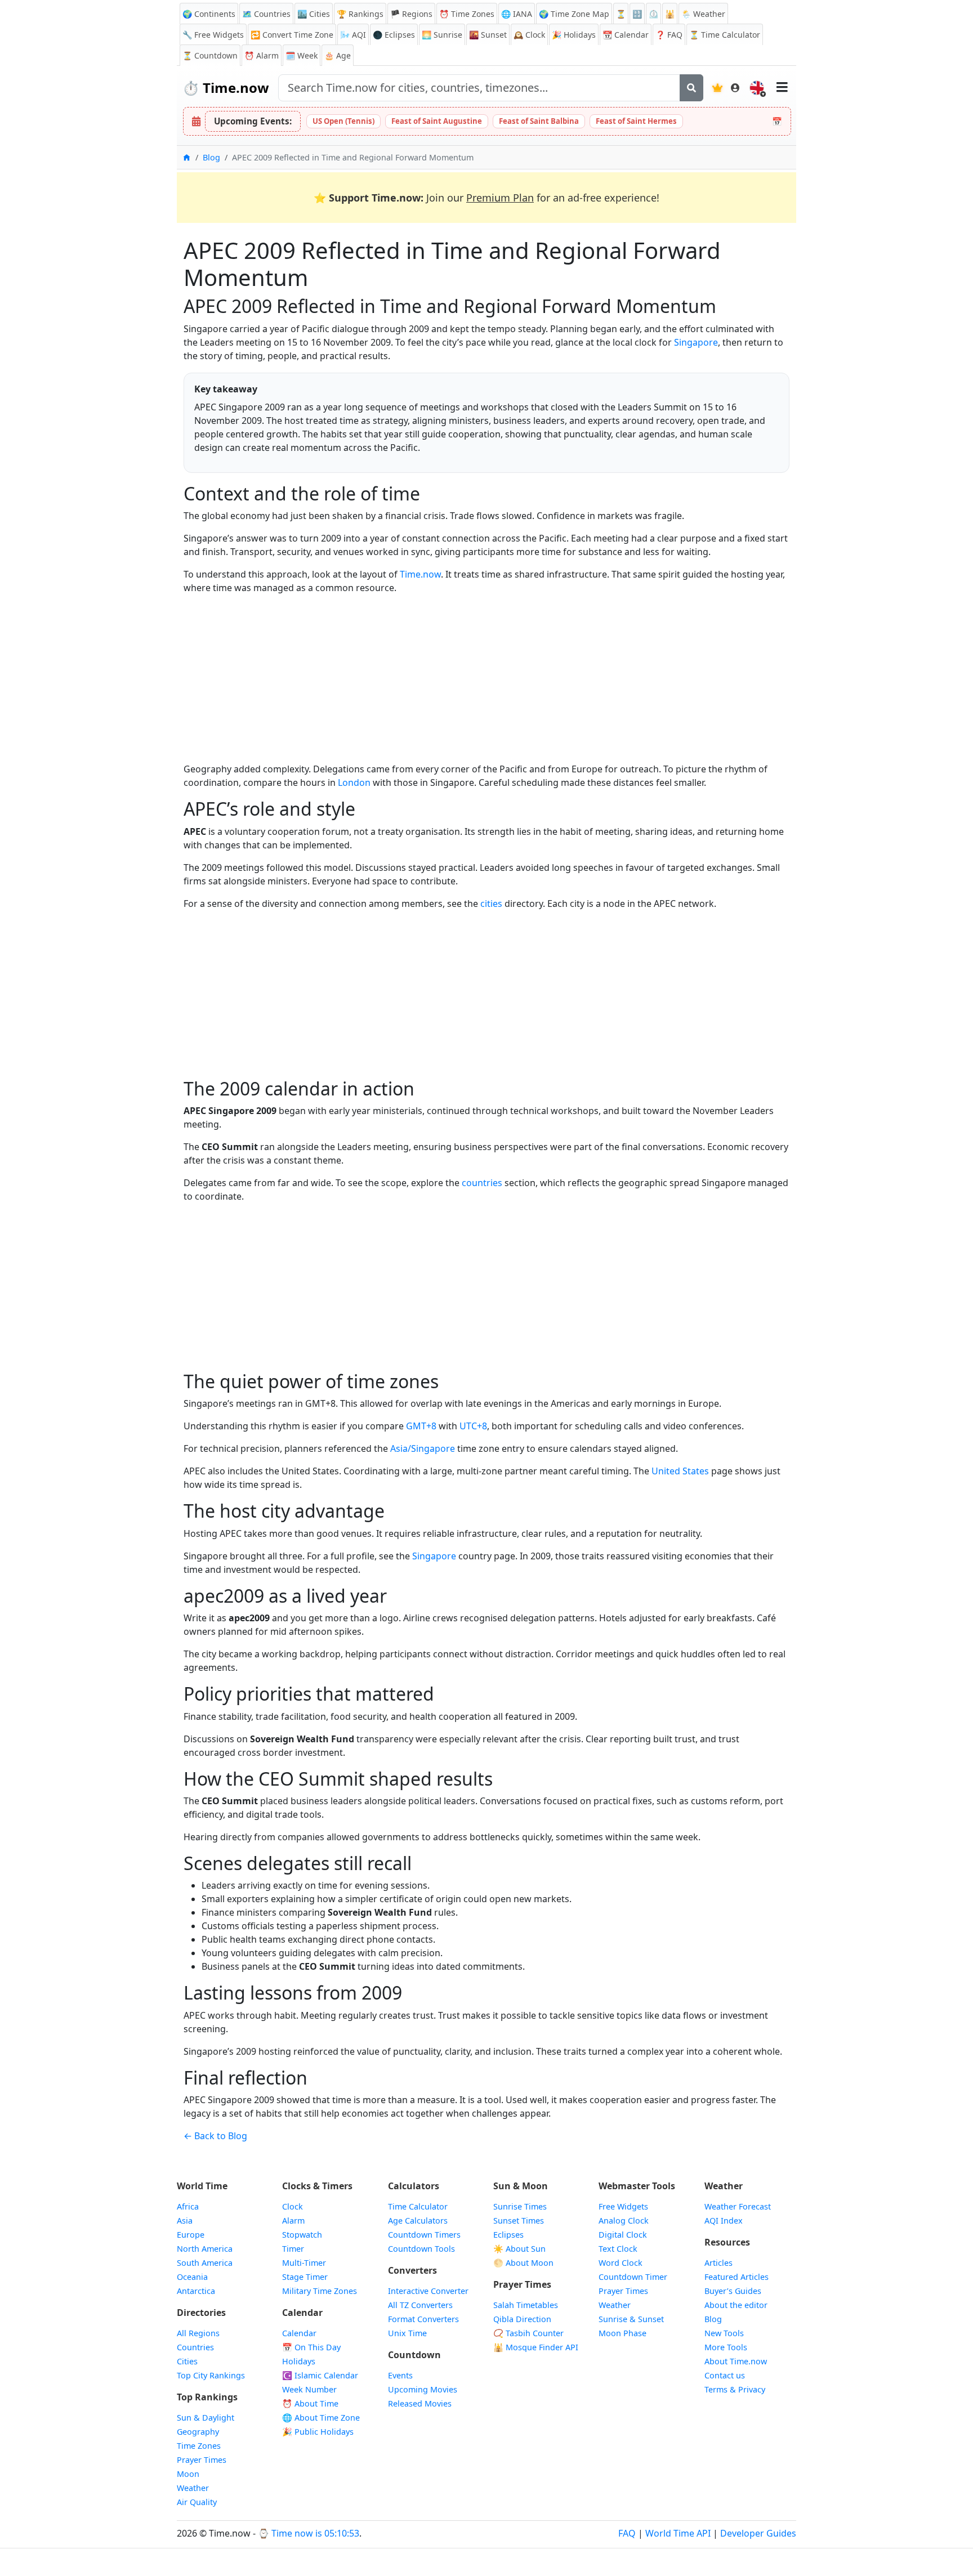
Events (400, 2375)
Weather (193, 2488)
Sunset (488, 35)
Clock (529, 35)
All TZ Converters (420, 2305)
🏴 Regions (411, 14)
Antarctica (196, 2291)
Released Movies (420, 2403)
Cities (187, 2361)
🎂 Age (338, 55)
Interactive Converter (428, 2291)
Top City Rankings (211, 2375)
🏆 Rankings (360, 14)
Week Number (309, 2389)
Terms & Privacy (735, 2389)
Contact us (725, 2375)
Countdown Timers (424, 2235)
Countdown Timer (633, 2277)
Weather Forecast (738, 2206)
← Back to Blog (215, 2136)
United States (680, 1471)
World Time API (678, 2533)
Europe (191, 2235)
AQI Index (724, 2221)
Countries (195, 2347)
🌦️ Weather (703, 14)
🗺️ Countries (266, 14)
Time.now (226, 88)
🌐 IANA (517, 14)
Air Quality (197, 2502)
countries (482, 1183)
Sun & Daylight (206, 2418)
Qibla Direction (522, 2319)
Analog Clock (624, 2221)
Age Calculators (418, 2221)
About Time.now (736, 2361)
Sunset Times (519, 2221)
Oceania (192, 2277)
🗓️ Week (302, 55)
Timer (293, 2249)
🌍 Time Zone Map (574, 14)
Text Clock (618, 2249)
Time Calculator (418, 2206)
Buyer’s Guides (733, 2291)
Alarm (262, 55)
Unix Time (407, 2333)
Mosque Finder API (536, 2347)
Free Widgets (623, 2206)
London (354, 782)
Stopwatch (302, 2235)
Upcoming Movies (423, 2389)
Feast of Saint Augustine (437, 121)
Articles (718, 2263)
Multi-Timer (304, 2263)
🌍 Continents (209, 14)
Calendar (626, 35)
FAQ (669, 35)
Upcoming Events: (253, 121)
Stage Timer (305, 2277)
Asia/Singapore (423, 1448)
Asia (185, 2221)
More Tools (726, 2347)
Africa (188, 2206)
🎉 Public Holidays (318, 2432)
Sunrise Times (520, 2206)
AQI (353, 35)
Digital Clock (623, 2235)
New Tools (724, 2333)
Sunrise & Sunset (631, 2319)
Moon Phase (622, 2333)
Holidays (574, 35)
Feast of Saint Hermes (636, 121)
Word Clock (621, 2263)
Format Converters (423, 2319)
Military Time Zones (320, 2291)
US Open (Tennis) (343, 121)
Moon (188, 2474)
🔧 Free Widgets (213, 35)
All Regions (198, 2333)
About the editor (736, 2305)
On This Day (311, 2347)
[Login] (735, 88)
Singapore (696, 342)
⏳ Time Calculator (725, 35)
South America (205, 2263)
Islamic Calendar (320, 2375)
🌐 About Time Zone (321, 2418)
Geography (198, 2432)
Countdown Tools (421, 2249)
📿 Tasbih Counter (528, 2333)
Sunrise (442, 35)
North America (205, 2249)
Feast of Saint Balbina (539, 121)
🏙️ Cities (314, 14)
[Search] (691, 88)
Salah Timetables (526, 2305)
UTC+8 (473, 1426)
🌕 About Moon (523, 2263)
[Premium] (717, 88)
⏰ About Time (310, 2403)
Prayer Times (202, 2460)
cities (491, 904)
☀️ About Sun (519, 2249)
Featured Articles (737, 2277)
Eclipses (508, 2235)
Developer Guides (758, 2533)
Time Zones (467, 14)
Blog (211, 157)
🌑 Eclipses (394, 35)
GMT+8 (421, 1426)
